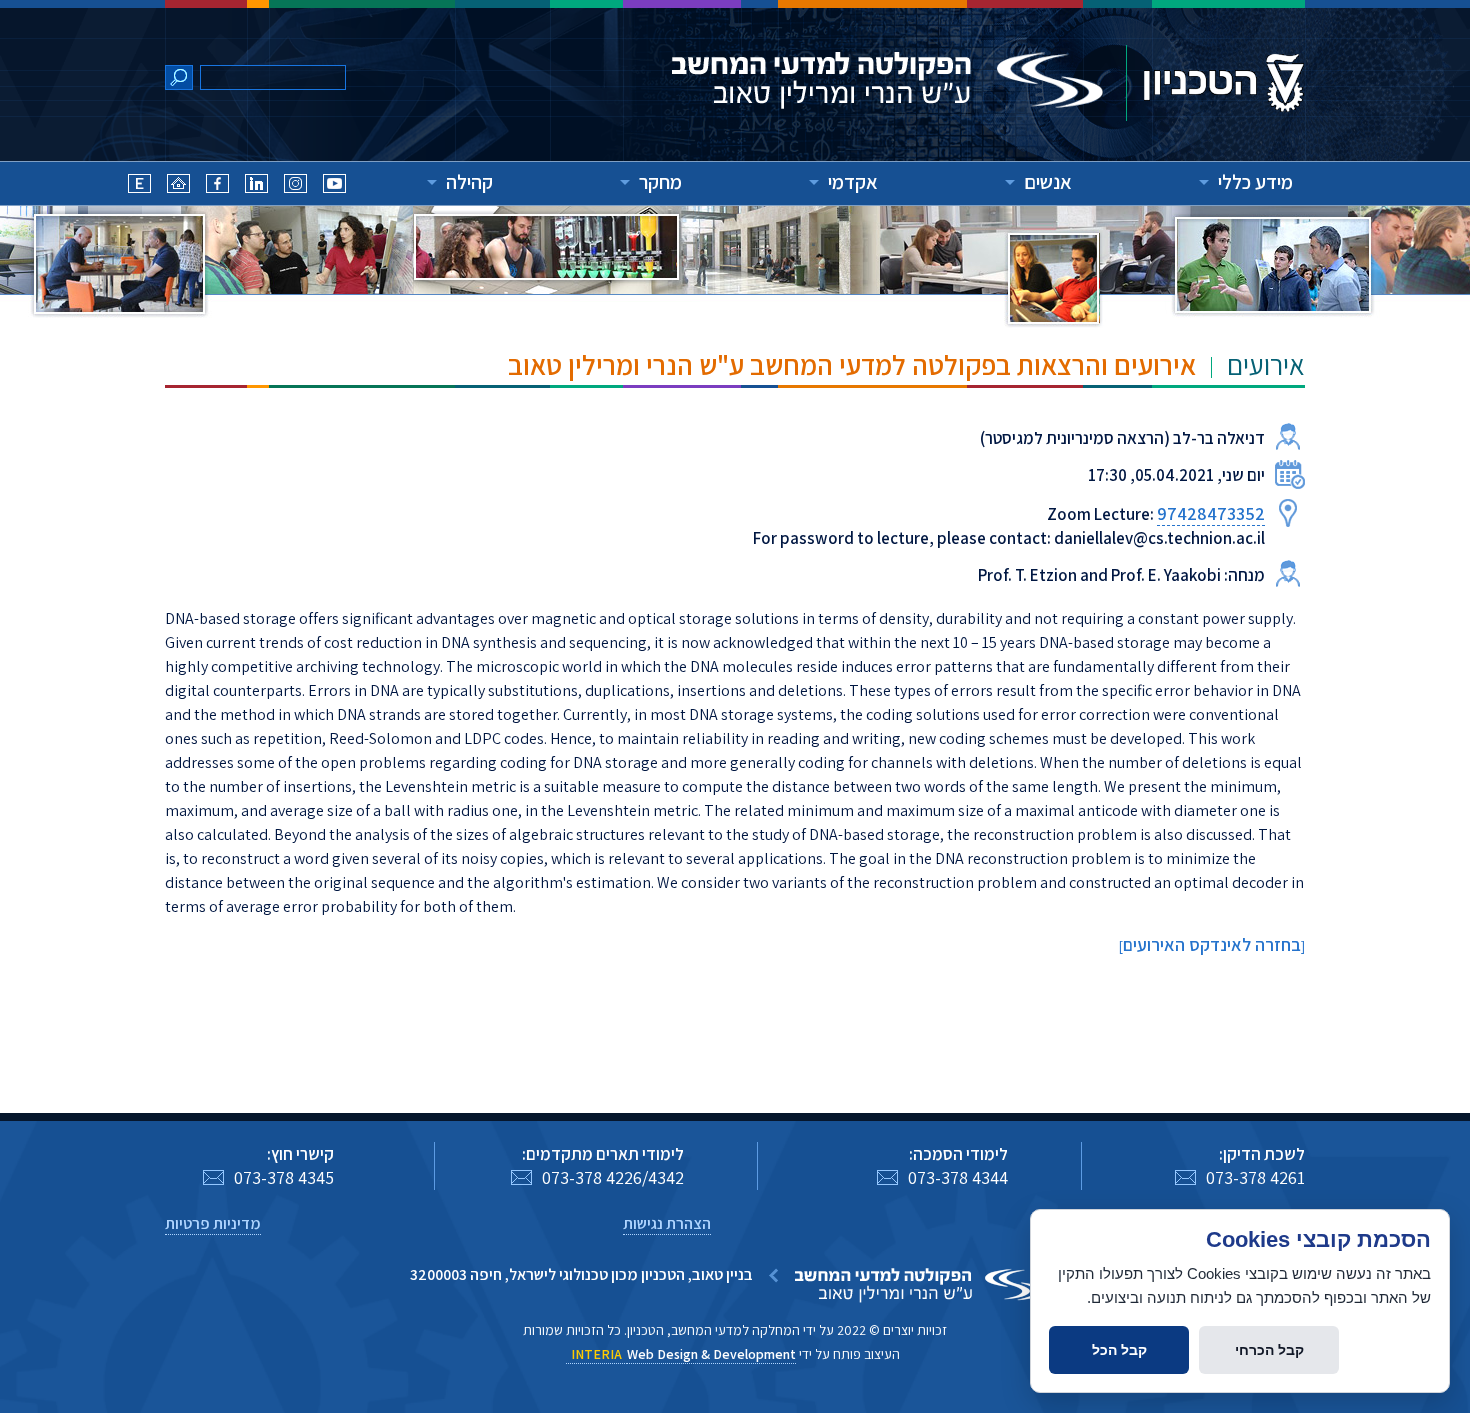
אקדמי (853, 182)
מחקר (660, 182)
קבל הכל (1119, 1350)
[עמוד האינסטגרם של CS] (295, 186)
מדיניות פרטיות (213, 1223)
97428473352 (1211, 513)
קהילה (469, 182)
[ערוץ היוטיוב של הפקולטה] (334, 186)
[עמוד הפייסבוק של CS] (217, 186)
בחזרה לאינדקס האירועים (1212, 944)
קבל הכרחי (1269, 1350)
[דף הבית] (178, 186)
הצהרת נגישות (667, 1223)
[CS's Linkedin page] (256, 186)
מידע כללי (1255, 182)
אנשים (1048, 182)
